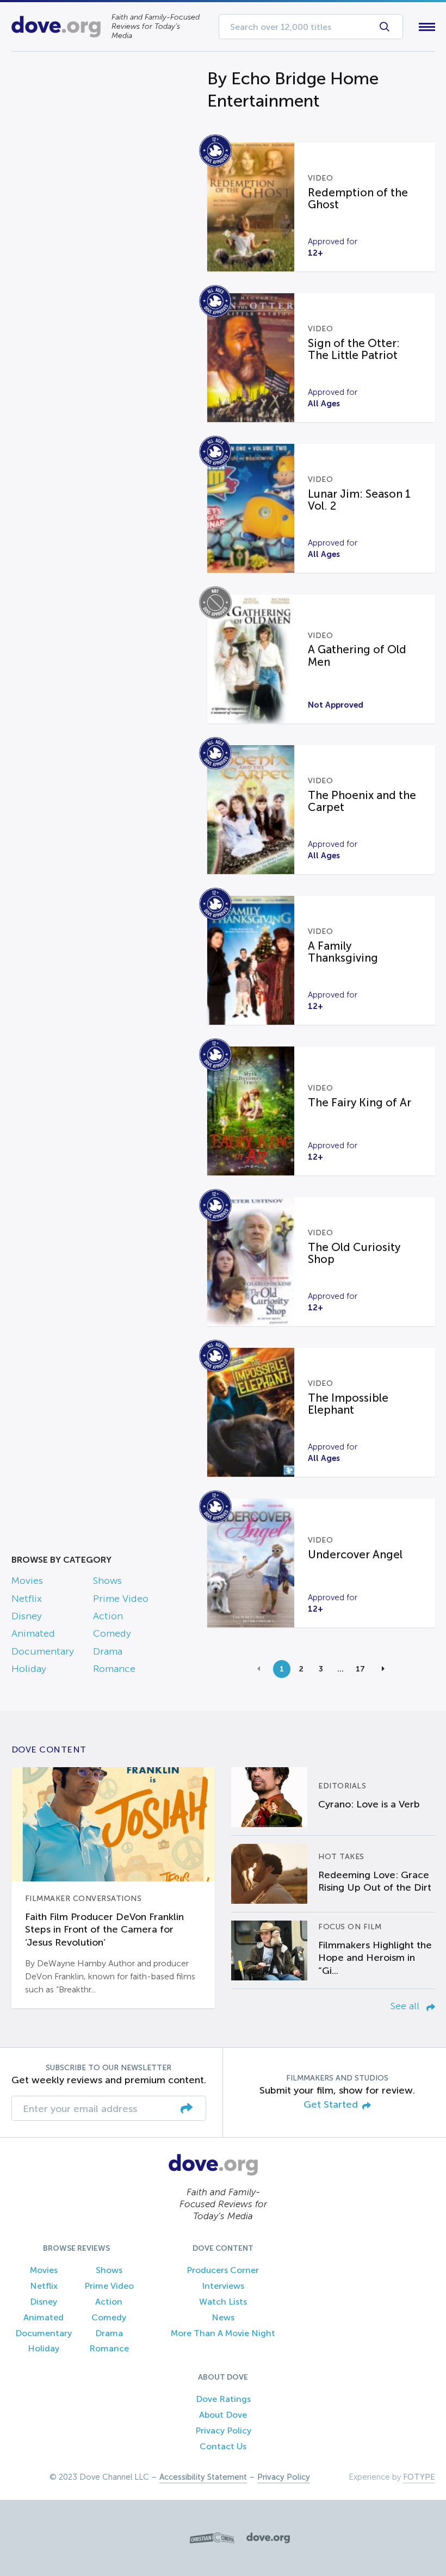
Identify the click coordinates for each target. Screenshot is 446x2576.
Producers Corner (223, 2270)
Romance (114, 1669)
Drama (108, 1651)
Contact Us (223, 2446)
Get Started (331, 2105)
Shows (107, 1581)
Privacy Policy (223, 2431)
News (223, 2317)
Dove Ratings (223, 2399)
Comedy (112, 1633)
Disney (27, 1616)
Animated (33, 1633)
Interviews (223, 2286)
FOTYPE (419, 2477)
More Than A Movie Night (223, 2333)
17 (360, 1669)
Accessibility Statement (203, 2477)
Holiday (29, 1669)
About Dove (223, 2415)
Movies (27, 1581)
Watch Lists (223, 2302)
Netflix (27, 1599)
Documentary (43, 1651)
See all (406, 2006)
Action (108, 1616)
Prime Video (121, 1599)
